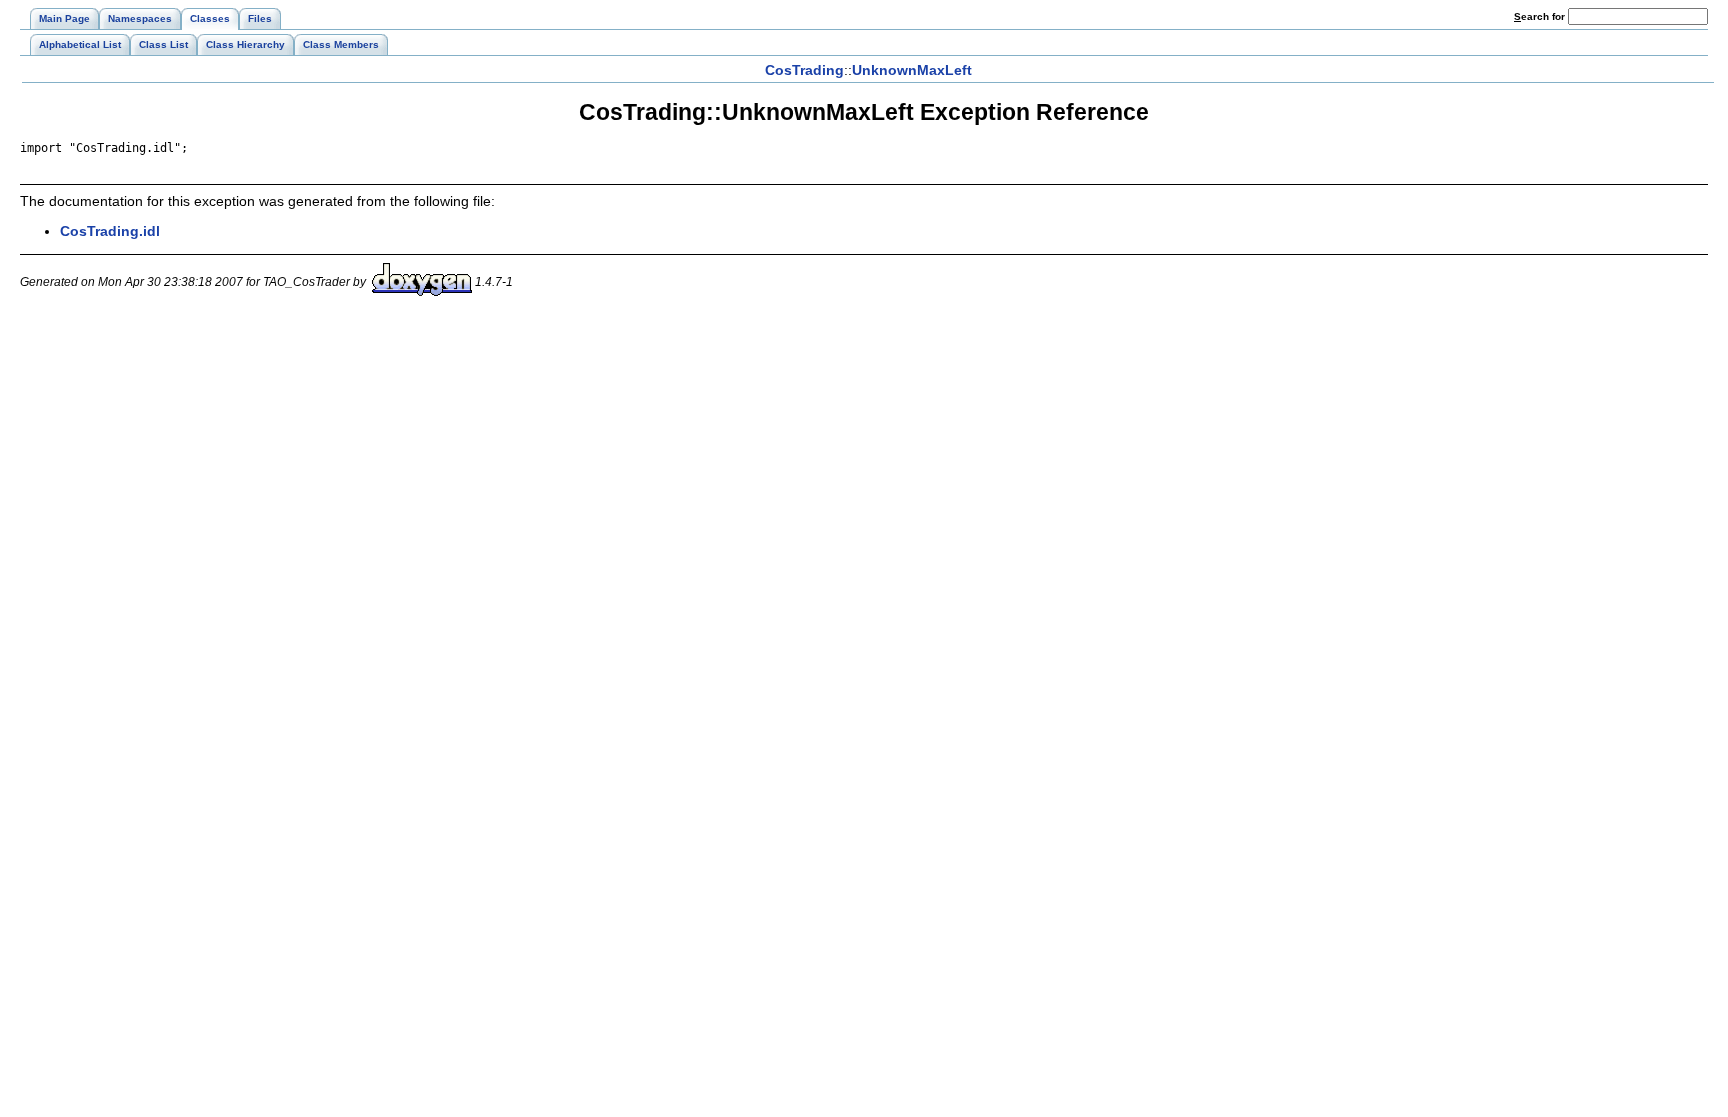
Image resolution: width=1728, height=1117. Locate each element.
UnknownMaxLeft (912, 70)
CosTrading (804, 70)
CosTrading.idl (110, 231)
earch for (1541, 16)
